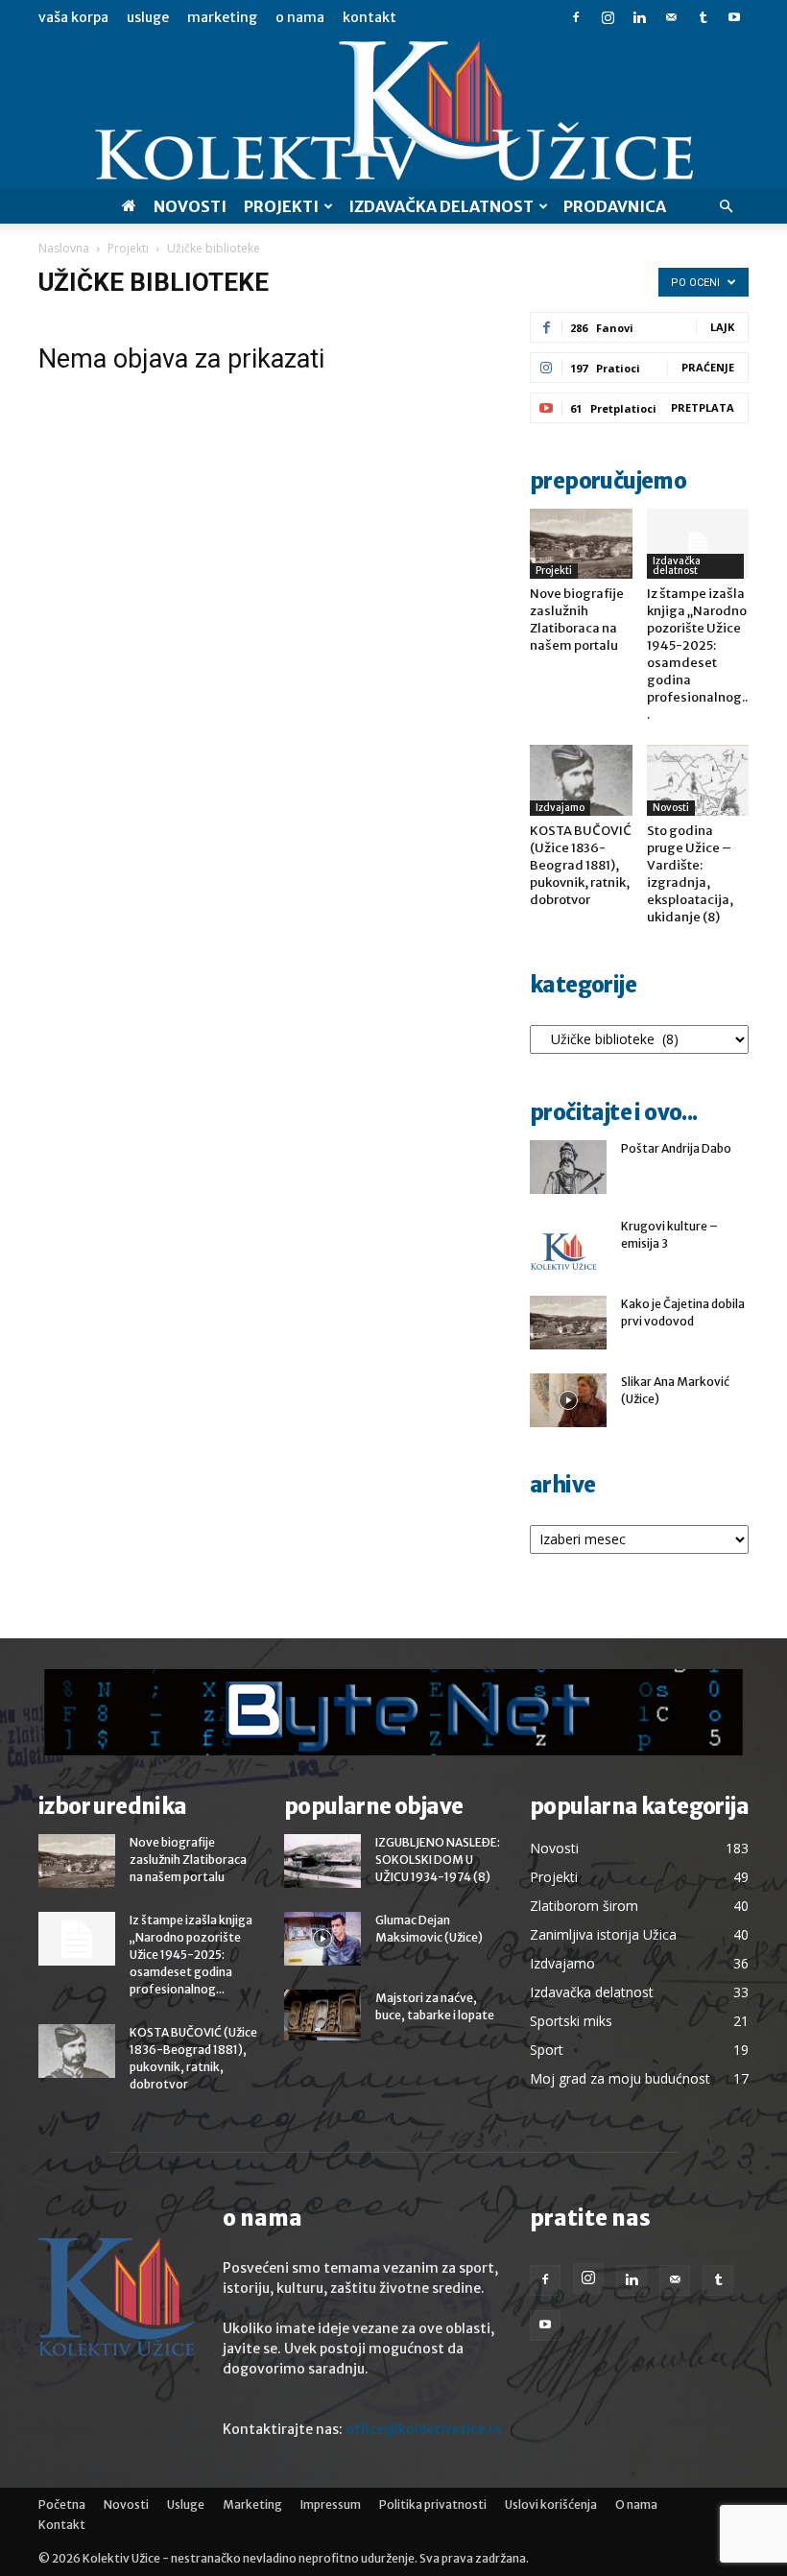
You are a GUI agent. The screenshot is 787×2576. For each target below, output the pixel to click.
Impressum (331, 2504)
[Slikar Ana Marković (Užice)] (568, 1400)
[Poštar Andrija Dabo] (568, 1167)
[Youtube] (734, 17)
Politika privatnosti (433, 2504)
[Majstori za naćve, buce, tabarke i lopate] (322, 2015)
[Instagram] (608, 17)
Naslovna (64, 248)
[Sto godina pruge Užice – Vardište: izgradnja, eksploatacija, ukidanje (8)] (698, 780)
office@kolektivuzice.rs (423, 2429)
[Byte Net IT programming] (393, 1712)
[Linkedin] (639, 17)
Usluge (148, 17)
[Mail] (671, 17)
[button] (726, 207)
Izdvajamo (560, 808)
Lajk (722, 327)
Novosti (190, 206)
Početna (62, 2504)
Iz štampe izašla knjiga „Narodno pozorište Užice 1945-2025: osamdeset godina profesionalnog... (697, 654)
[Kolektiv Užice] (393, 112)
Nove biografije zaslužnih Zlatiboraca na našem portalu (577, 620)
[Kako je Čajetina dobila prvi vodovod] (568, 1323)
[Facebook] (576, 17)
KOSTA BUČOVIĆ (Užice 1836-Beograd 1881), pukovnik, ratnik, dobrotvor (581, 865)
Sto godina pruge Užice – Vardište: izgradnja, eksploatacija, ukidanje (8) (690, 874)
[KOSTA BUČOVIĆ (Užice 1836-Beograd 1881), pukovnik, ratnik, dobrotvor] (581, 780)
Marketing (222, 17)
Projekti (281, 206)
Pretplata (703, 407)
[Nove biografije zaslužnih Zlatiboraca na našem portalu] (581, 544)
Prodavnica (615, 206)
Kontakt (370, 17)
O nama (300, 17)
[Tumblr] (703, 17)
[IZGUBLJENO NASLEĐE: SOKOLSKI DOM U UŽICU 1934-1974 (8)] (322, 1861)
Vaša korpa (73, 17)
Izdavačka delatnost (677, 566)
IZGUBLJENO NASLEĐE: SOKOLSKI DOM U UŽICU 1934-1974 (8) (438, 1860)
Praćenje (708, 367)
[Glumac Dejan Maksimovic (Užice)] (322, 1939)
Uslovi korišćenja (551, 2504)
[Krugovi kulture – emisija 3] (568, 1252)
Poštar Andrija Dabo (676, 1148)
